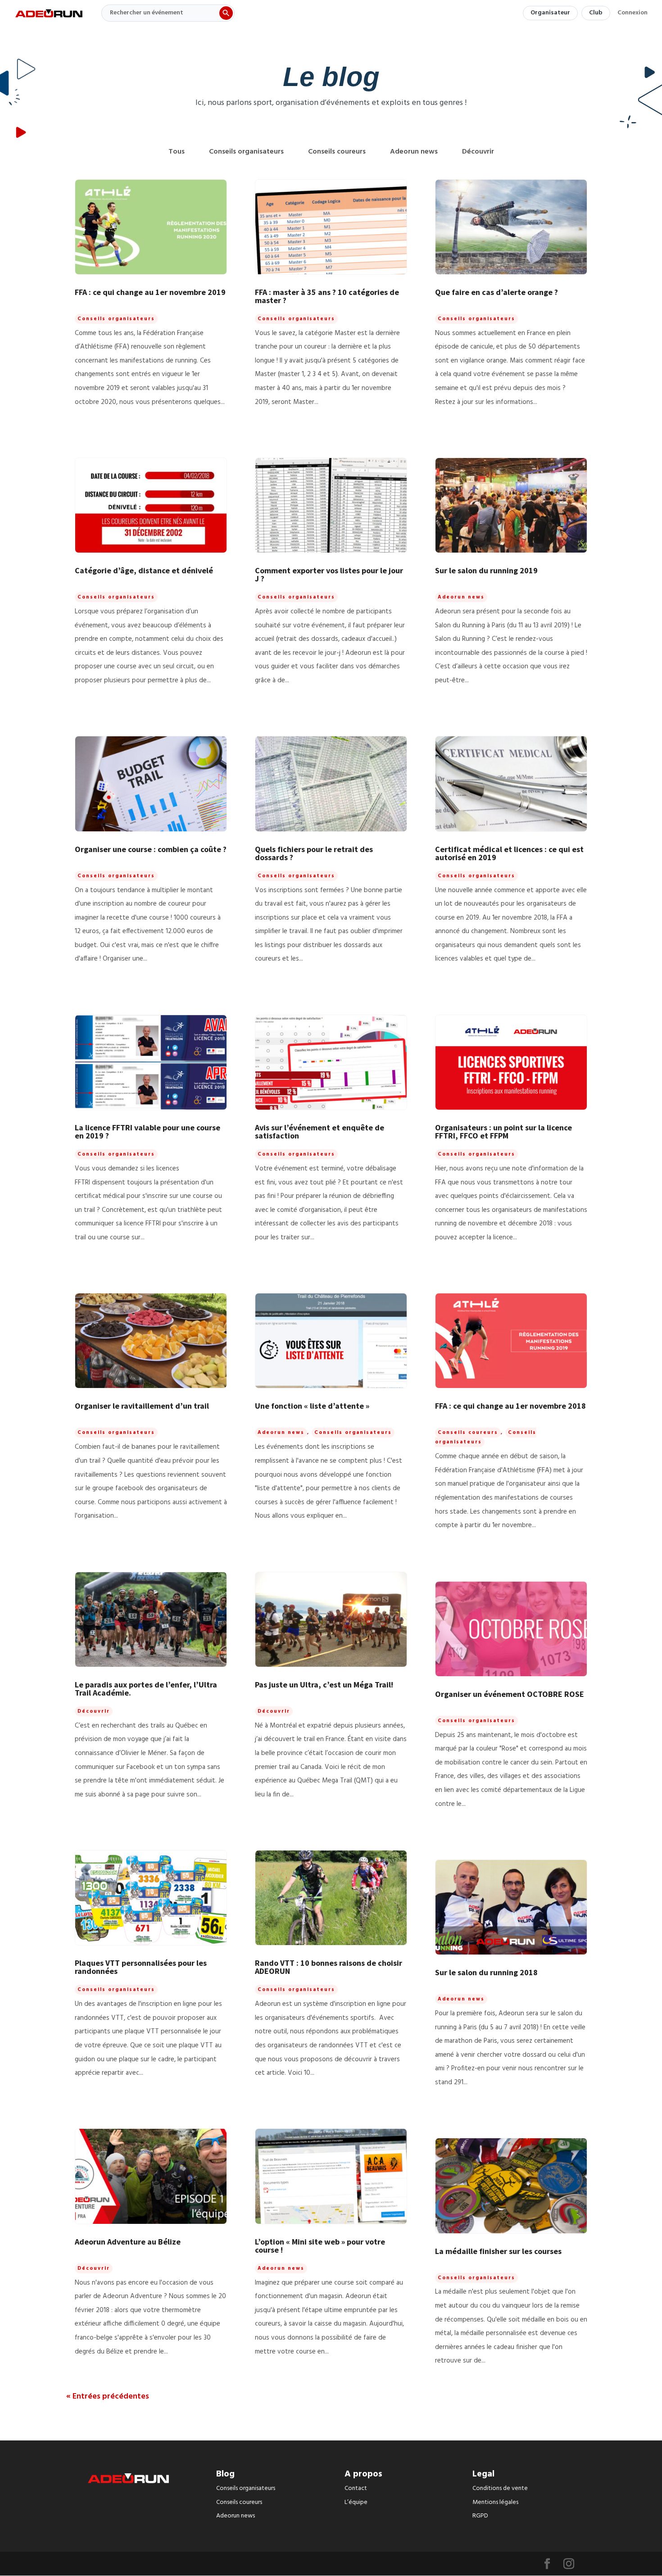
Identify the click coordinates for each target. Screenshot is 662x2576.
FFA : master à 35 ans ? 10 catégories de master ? (327, 297)
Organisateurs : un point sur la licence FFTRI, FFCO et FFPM (503, 1132)
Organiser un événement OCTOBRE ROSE (510, 1695)
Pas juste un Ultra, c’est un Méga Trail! (324, 1685)
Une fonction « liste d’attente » (312, 1406)
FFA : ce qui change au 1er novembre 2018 (510, 1406)
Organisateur (550, 13)
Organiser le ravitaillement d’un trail (142, 1406)
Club (596, 13)
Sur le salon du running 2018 (486, 1973)
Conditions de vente (500, 2488)
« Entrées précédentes (108, 2397)
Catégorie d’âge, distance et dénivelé (144, 571)
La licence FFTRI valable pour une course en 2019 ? (147, 1132)
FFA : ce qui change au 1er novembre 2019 (150, 293)
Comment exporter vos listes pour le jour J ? (329, 575)
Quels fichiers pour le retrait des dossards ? (314, 854)
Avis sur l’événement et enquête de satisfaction (320, 1132)
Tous (177, 152)
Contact (356, 2488)
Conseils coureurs (337, 152)
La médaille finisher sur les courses (498, 2252)
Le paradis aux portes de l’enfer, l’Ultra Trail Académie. (146, 1689)
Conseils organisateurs (246, 152)
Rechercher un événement (147, 13)
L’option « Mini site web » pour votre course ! (320, 2246)
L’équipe (356, 2502)
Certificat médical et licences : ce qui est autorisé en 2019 (509, 854)
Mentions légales (495, 2502)
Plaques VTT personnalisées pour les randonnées (141, 1968)
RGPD (480, 2516)
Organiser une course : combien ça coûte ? (151, 850)
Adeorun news (414, 152)
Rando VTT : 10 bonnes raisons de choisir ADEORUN (329, 1968)
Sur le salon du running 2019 (486, 571)
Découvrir (478, 152)
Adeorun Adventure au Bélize (128, 2242)
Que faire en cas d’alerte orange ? (496, 293)
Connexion (633, 14)
